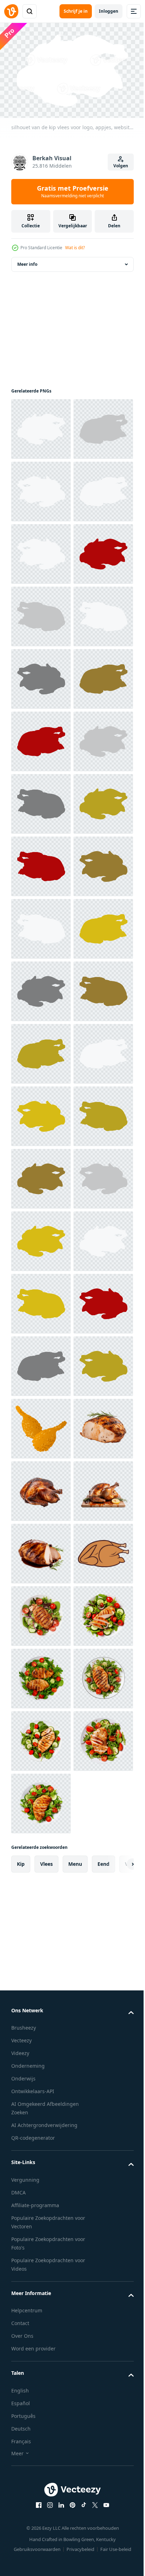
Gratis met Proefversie (73, 191)
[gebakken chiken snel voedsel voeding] (41, 2425)
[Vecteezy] (11, 11)
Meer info (27, 261)
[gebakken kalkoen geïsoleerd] (41, 2487)
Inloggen (109, 11)
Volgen (121, 166)
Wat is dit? (75, 248)
